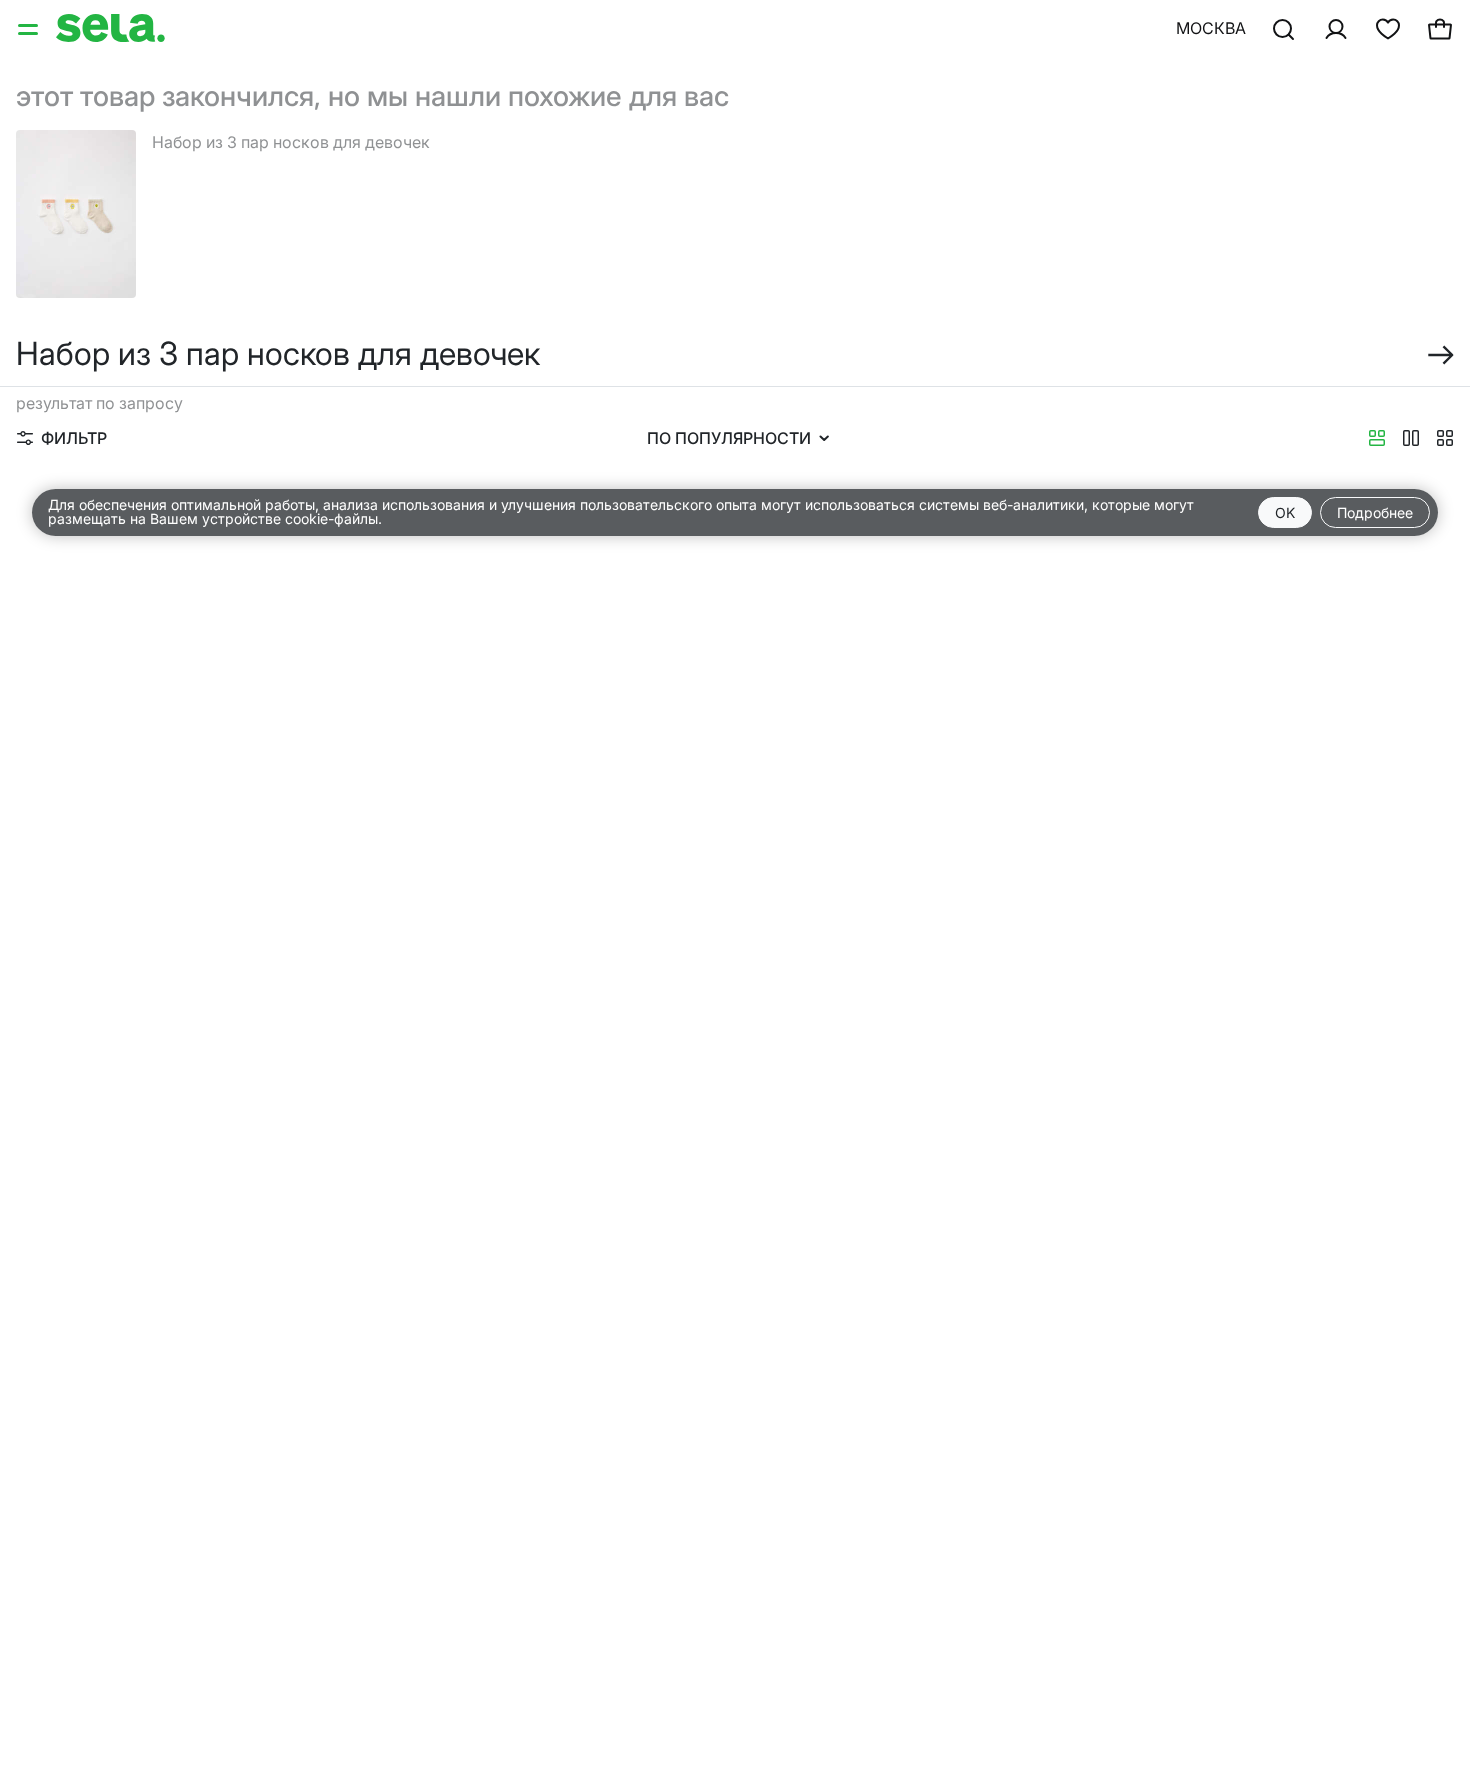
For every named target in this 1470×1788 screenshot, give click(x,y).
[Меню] (30, 28)
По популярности (729, 438)
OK (1285, 512)
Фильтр (74, 438)
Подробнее (1375, 512)
